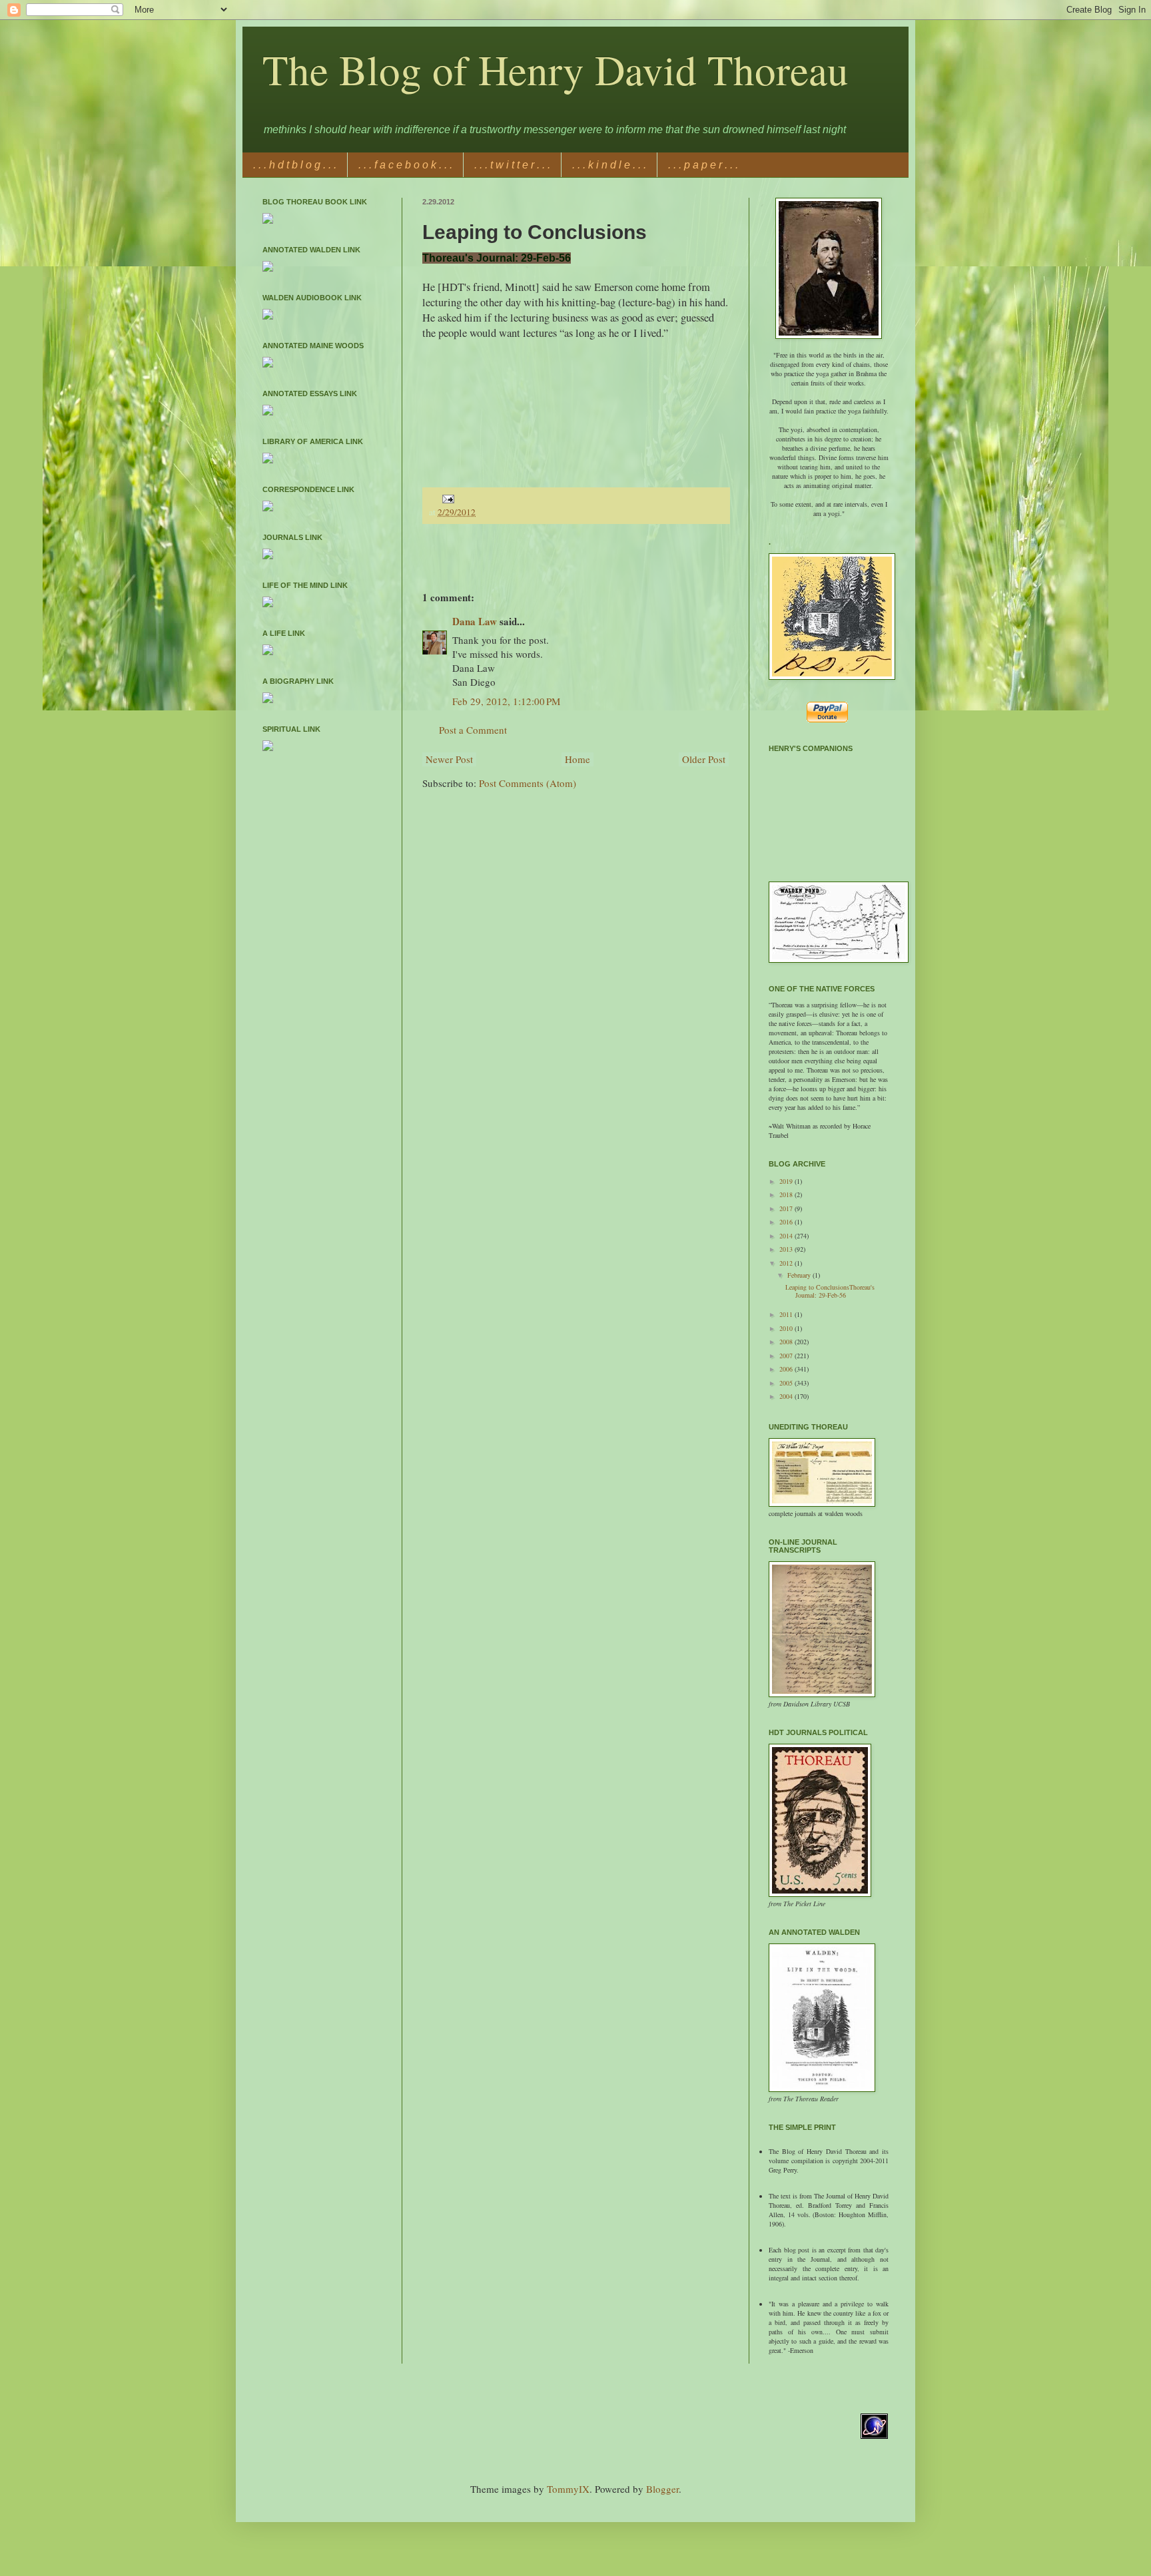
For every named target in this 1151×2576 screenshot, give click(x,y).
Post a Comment (473, 730)
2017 (787, 1208)
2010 (787, 1328)
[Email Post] (447, 497)
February (800, 1275)
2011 (787, 1314)
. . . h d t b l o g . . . (295, 165)
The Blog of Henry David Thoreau (556, 69)
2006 (787, 1369)
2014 (787, 1236)
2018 (787, 1194)
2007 (787, 1356)
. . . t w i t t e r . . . (512, 165)
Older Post (704, 759)
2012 (787, 1263)
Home (577, 759)
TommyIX (568, 2489)
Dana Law (475, 621)
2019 (787, 1181)
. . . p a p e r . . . (703, 165)
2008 (787, 1342)
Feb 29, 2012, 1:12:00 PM (506, 701)
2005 (787, 1383)
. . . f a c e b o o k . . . (405, 165)
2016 (787, 1222)
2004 (787, 1396)
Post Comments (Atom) (528, 783)
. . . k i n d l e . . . (609, 165)
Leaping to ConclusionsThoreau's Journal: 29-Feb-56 (830, 1291)
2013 (787, 1249)
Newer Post (449, 759)
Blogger (662, 2489)
